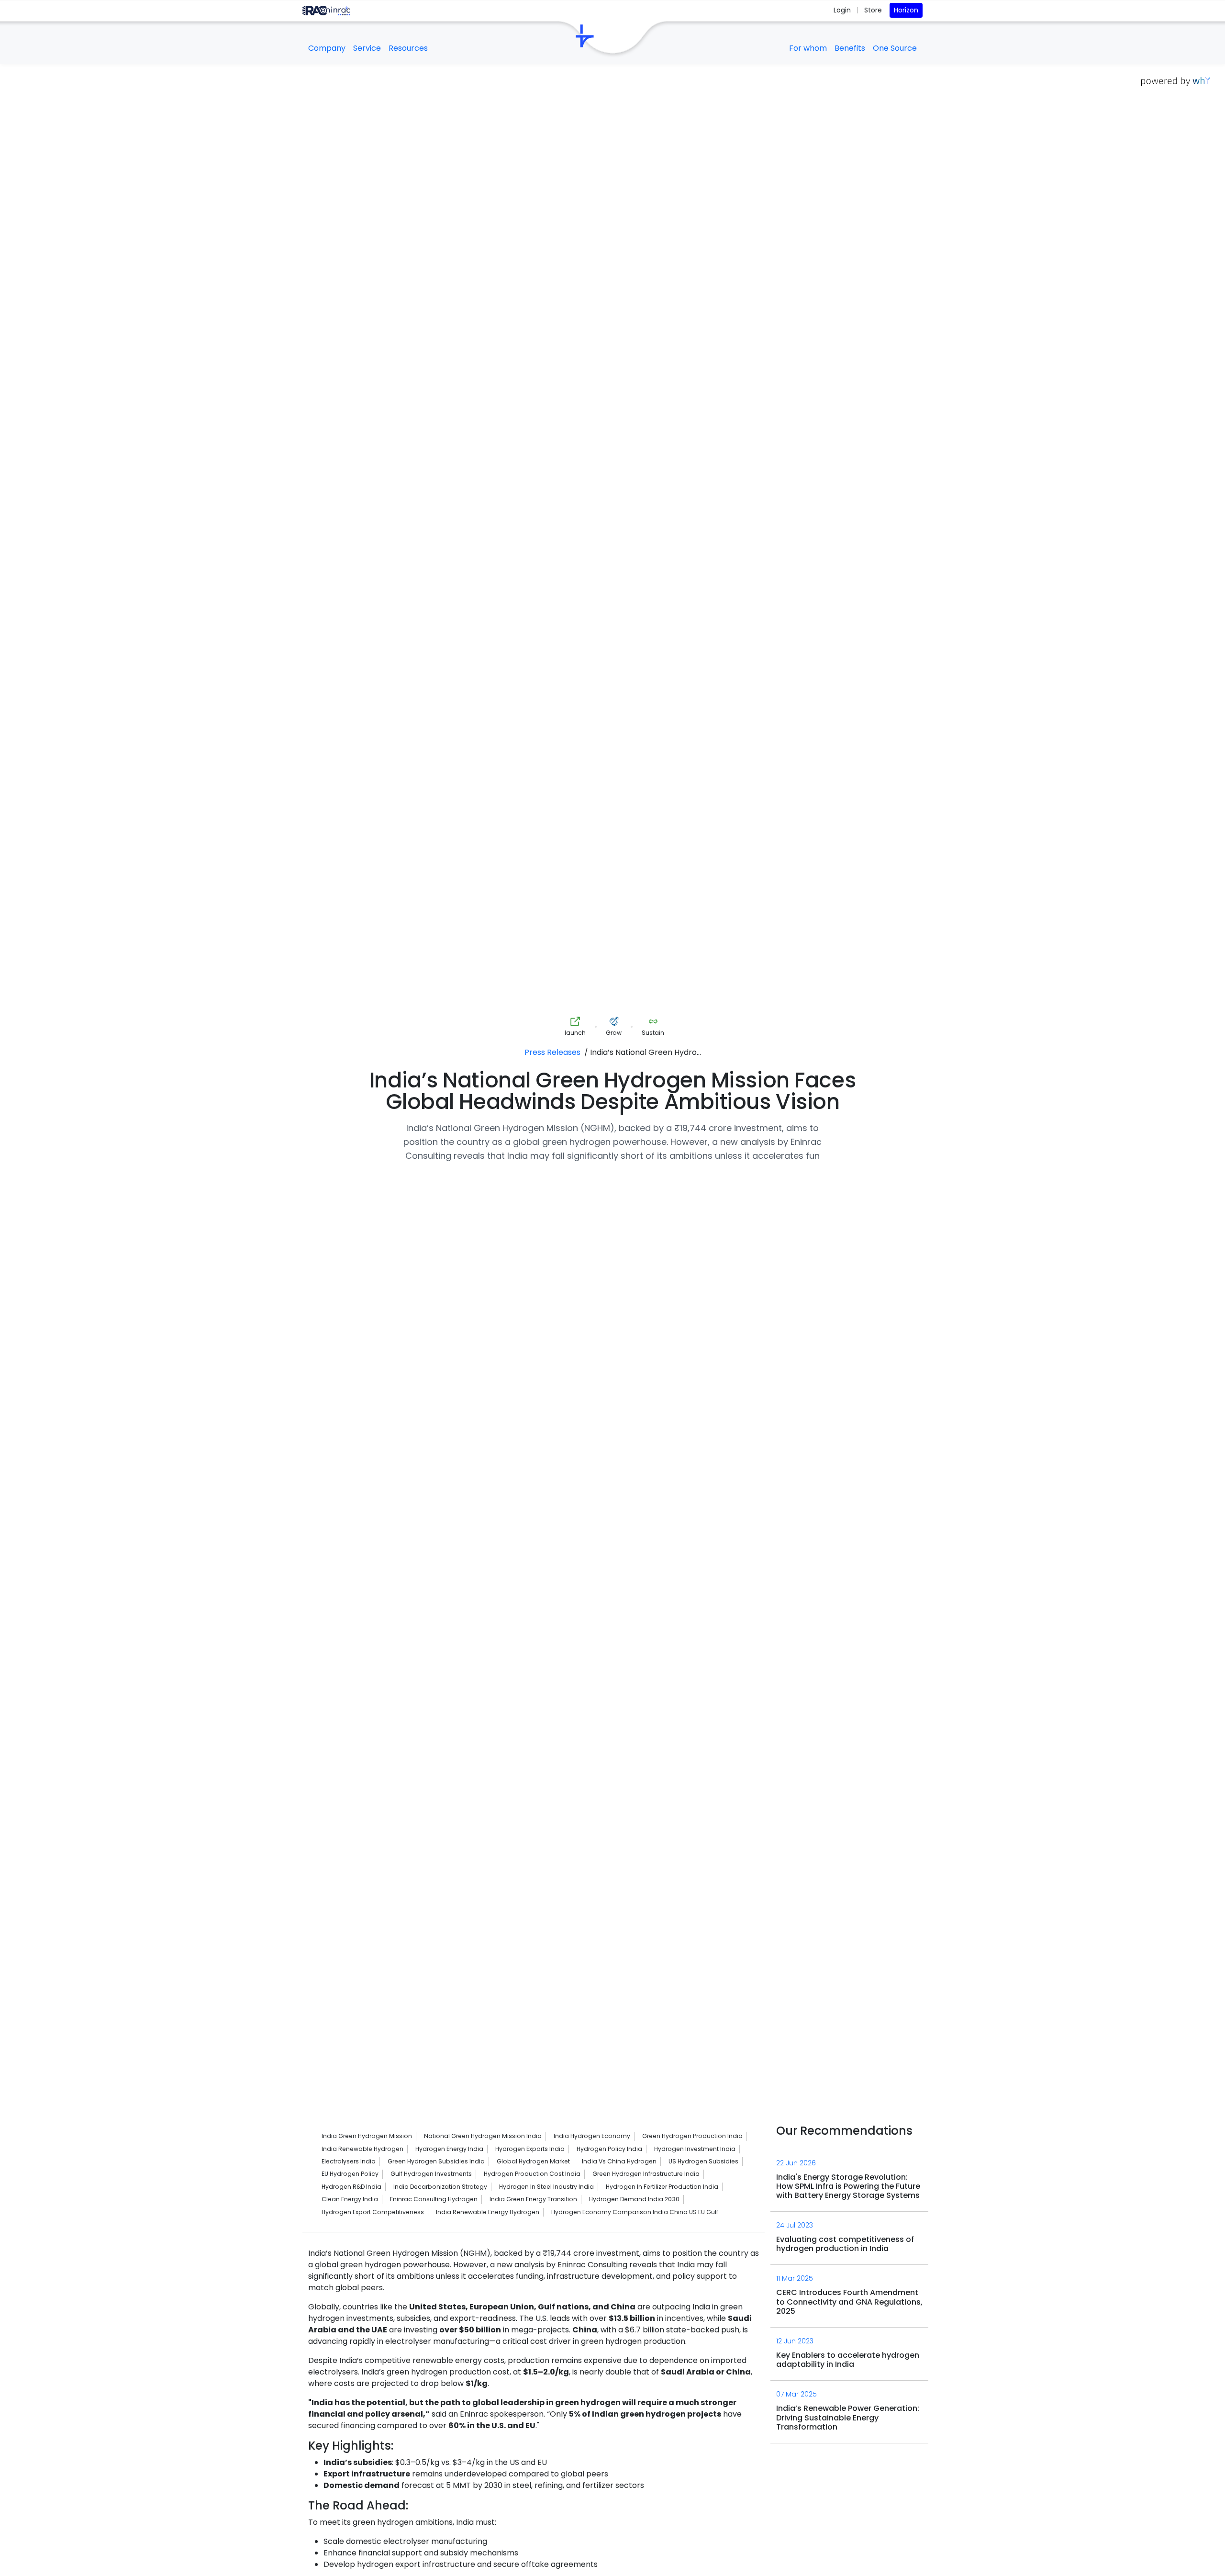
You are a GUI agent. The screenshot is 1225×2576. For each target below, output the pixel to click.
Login (843, 10)
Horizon (906, 10)
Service (367, 48)
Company (327, 48)
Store (873, 10)
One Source (895, 48)
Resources (408, 48)
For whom (808, 48)
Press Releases (552, 1052)
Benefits (850, 48)
